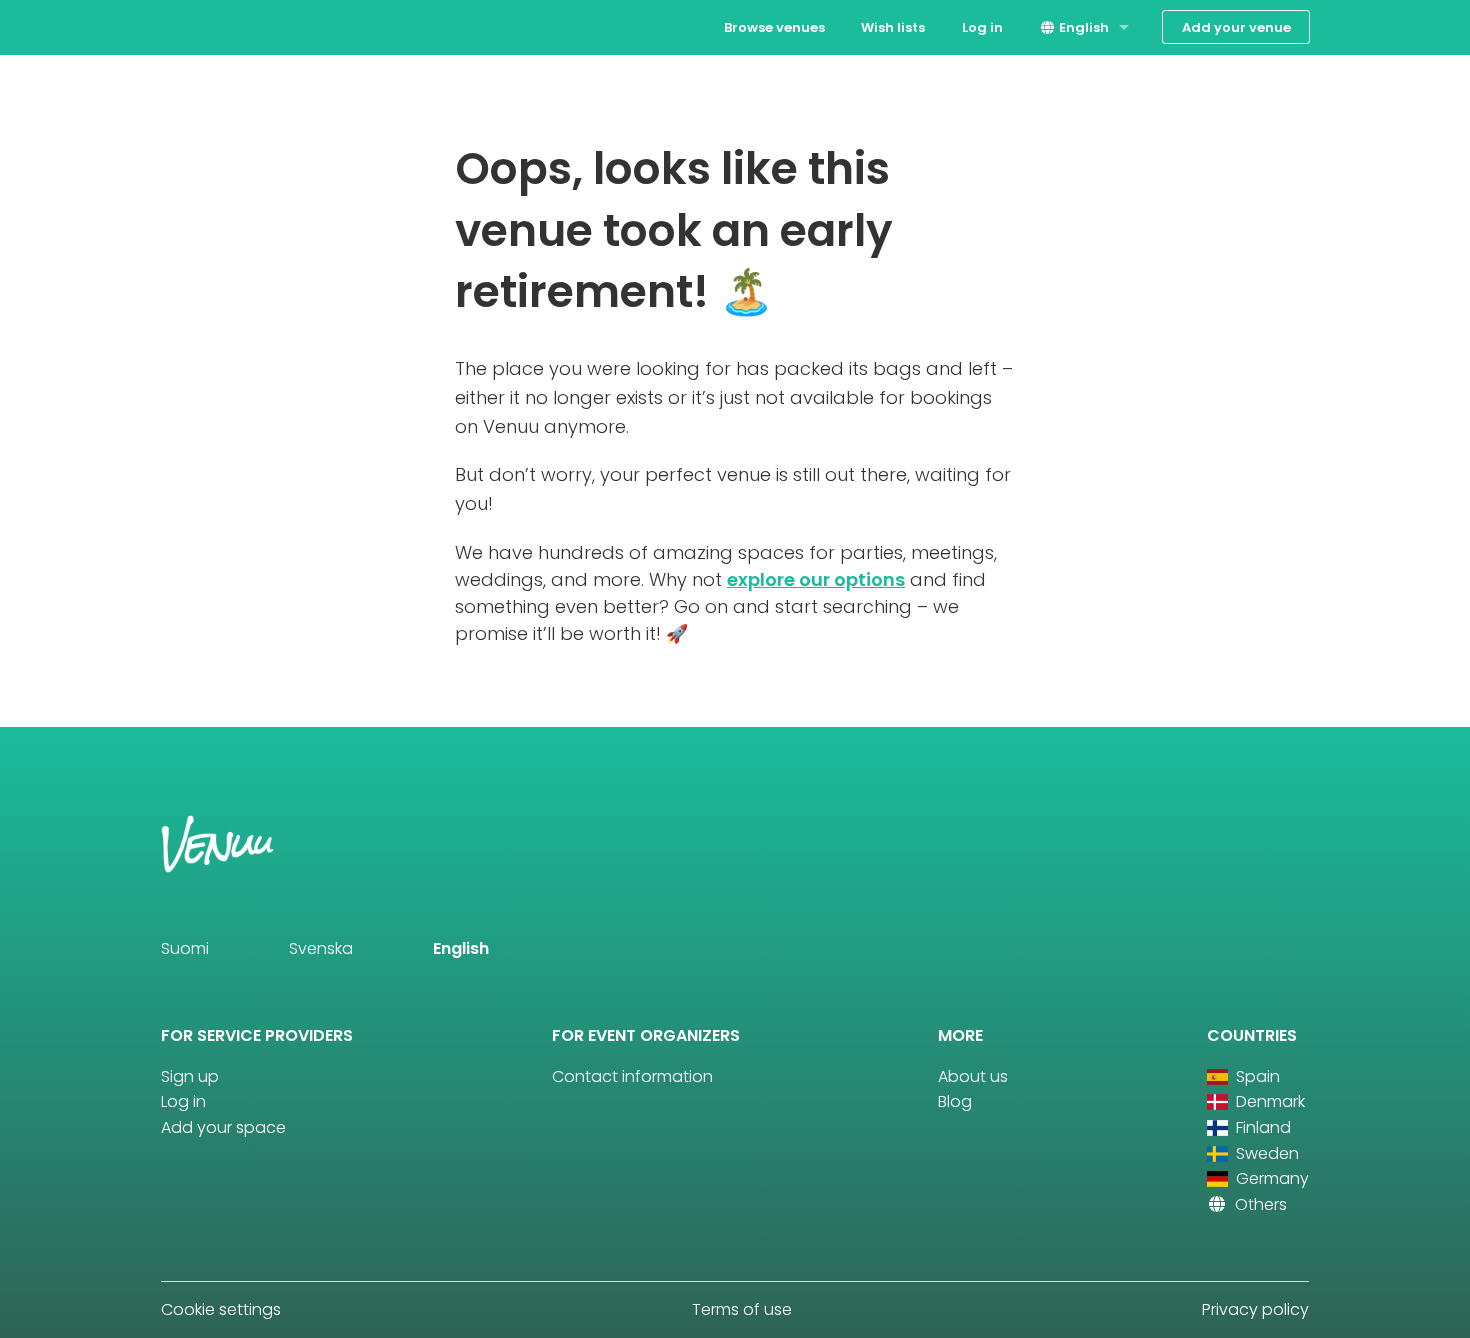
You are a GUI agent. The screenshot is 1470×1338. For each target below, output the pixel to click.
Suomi (185, 948)
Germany (1270, 1178)
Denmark (1268, 1101)
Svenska (321, 948)
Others (1259, 1204)
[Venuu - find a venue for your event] (197, 25)
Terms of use (742, 1309)
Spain (1256, 1076)
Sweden (1265, 1153)
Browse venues (774, 27)
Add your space (223, 1127)
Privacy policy (1255, 1309)
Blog (955, 1101)
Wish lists (893, 27)
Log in (982, 27)
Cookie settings (221, 1309)
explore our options (816, 579)
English (1082, 27)
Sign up (190, 1076)
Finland (1261, 1127)
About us (973, 1076)
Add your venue (1236, 27)
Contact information (632, 1076)
